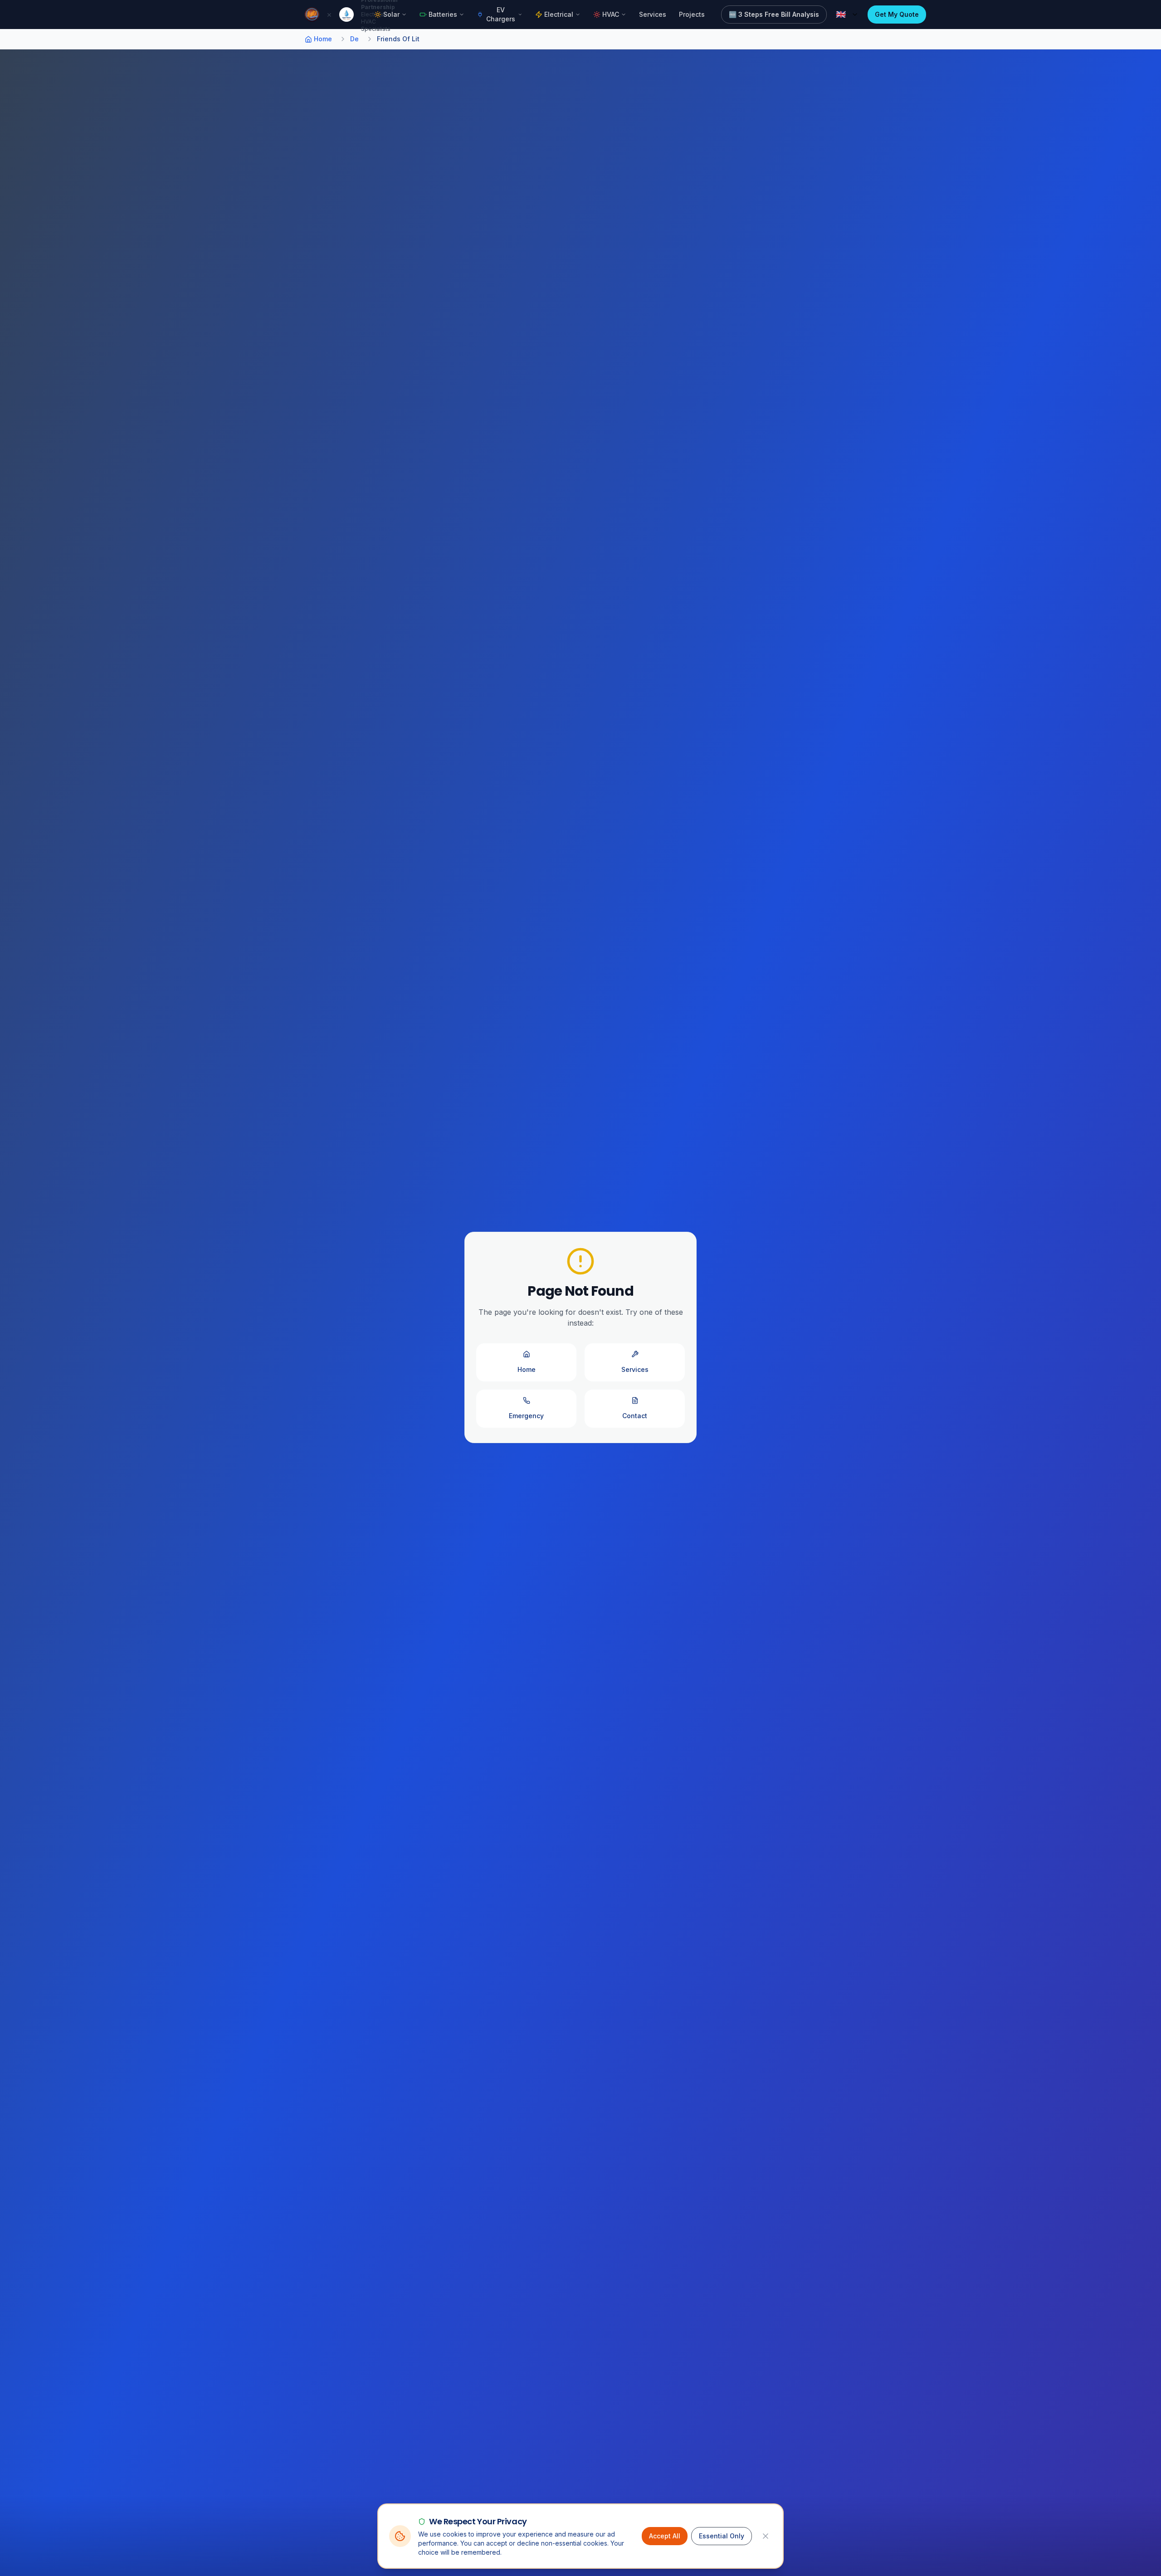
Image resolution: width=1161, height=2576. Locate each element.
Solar (391, 14)
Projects (692, 14)
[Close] (766, 2536)
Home (323, 39)
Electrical (559, 14)
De (354, 39)
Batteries (443, 14)
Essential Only (722, 2536)
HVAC (611, 14)
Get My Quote (897, 14)
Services (653, 14)
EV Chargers (501, 14)
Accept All (665, 2536)
